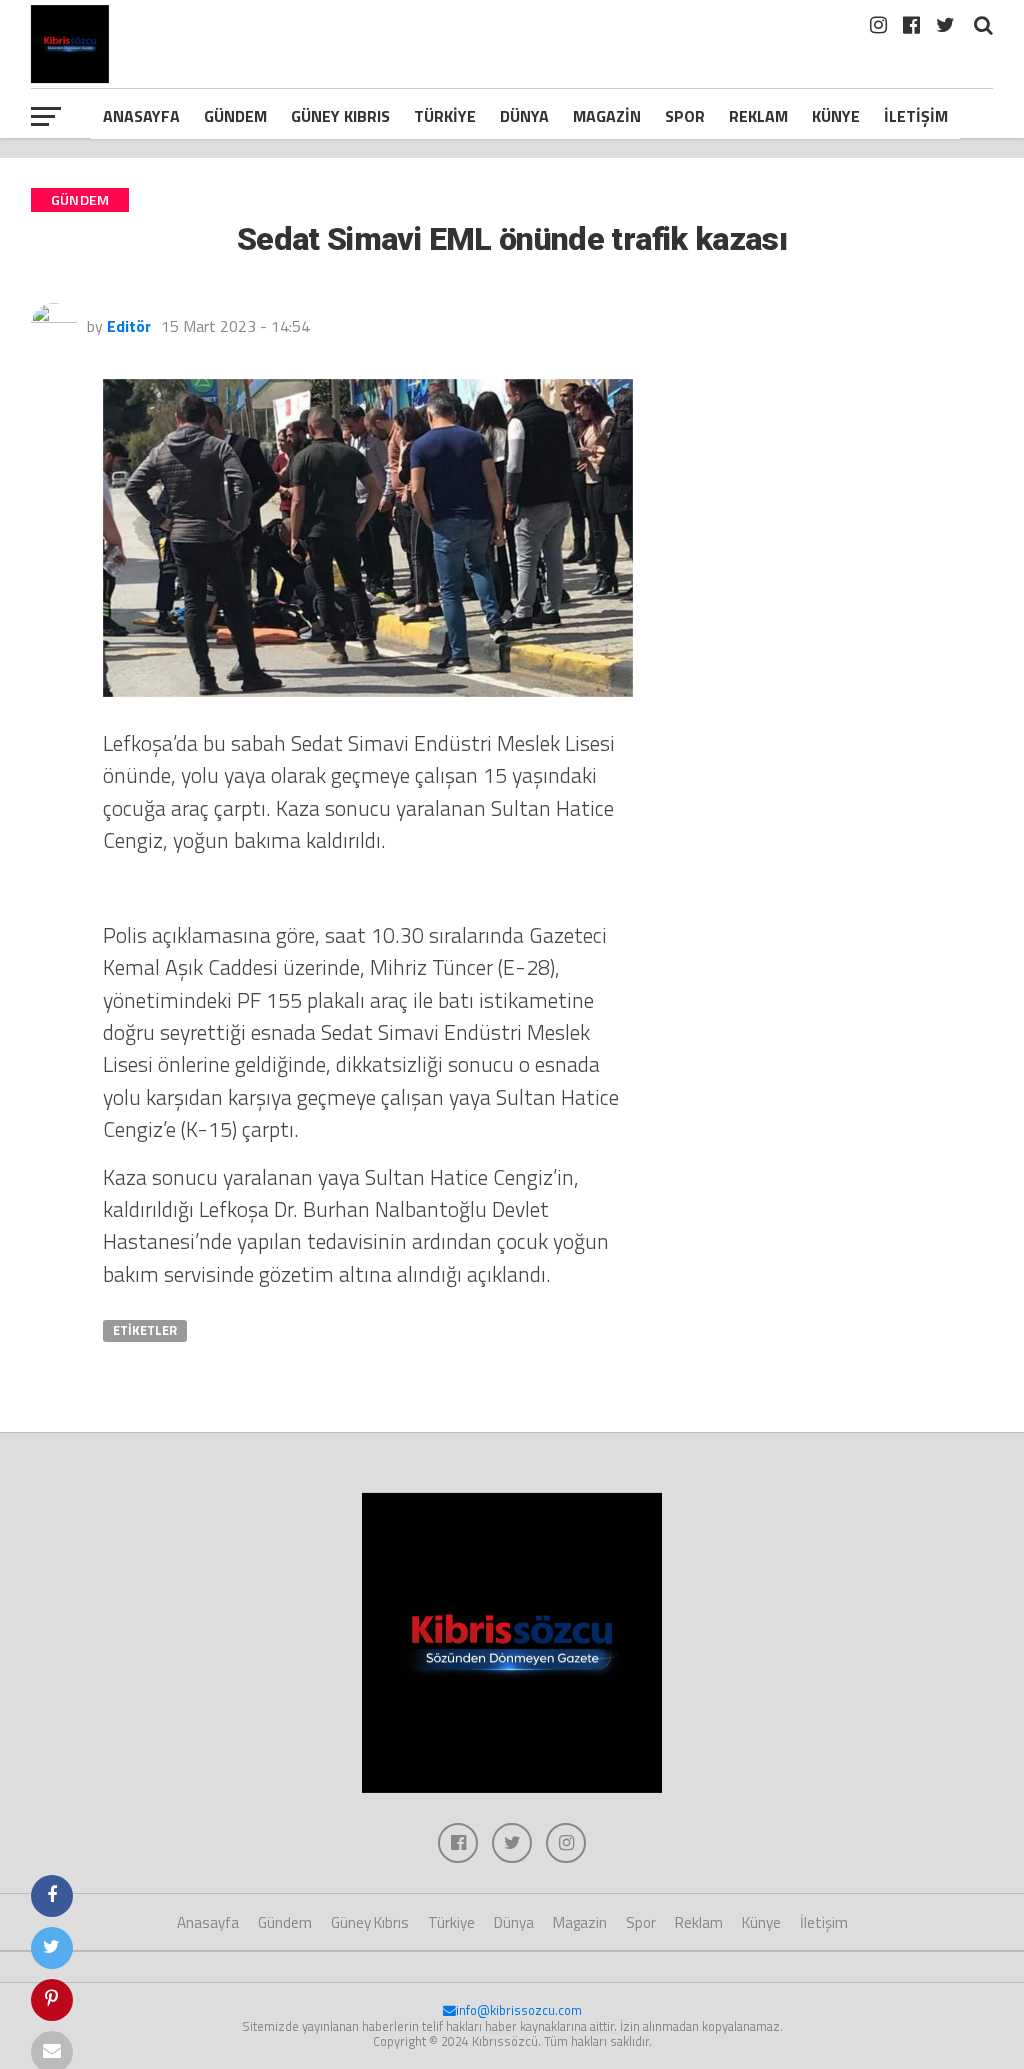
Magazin (607, 116)
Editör (129, 326)
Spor (685, 116)
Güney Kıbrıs (340, 116)
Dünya (524, 116)
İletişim (916, 116)
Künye (836, 116)
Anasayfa (141, 116)
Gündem (235, 116)
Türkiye (445, 116)
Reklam (758, 116)
